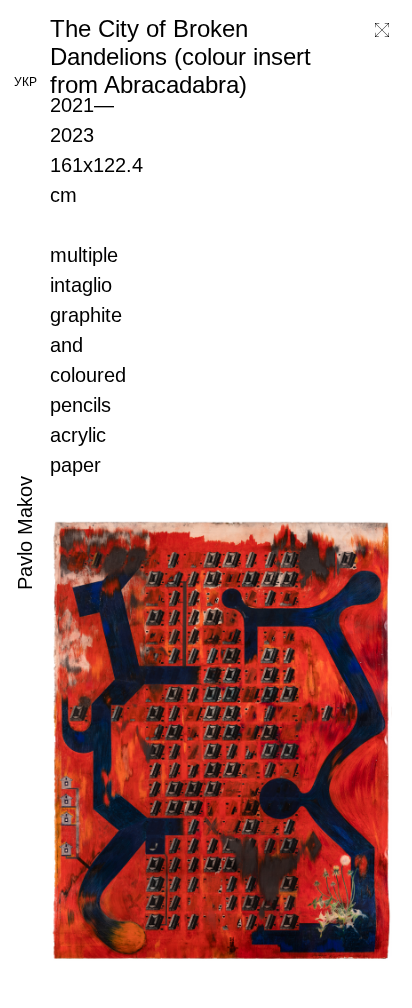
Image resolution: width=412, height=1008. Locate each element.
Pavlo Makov (25, 533)
